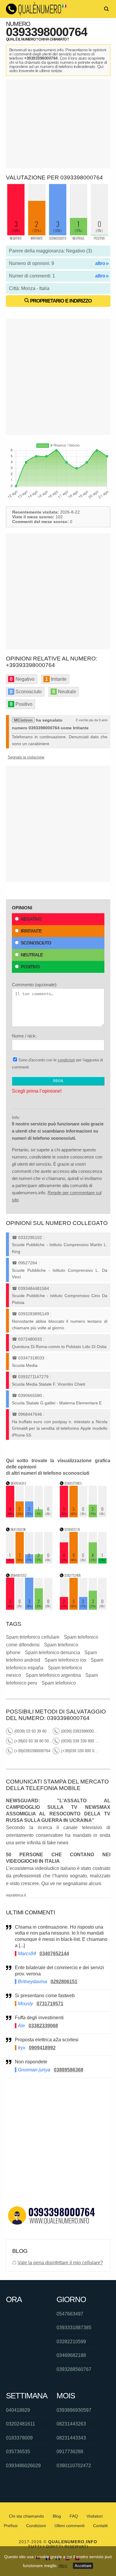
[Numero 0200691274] (83, 1562)
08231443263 (71, 2424)
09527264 (28, 1263)
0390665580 (30, 1395)
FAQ (74, 2516)
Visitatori (95, 2516)
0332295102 (30, 1237)
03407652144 (54, 1954)
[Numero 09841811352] (29, 1608)
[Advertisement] (58, 124)
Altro (63, 2566)
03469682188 (71, 2355)
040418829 (18, 2410)
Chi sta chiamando (26, 2516)
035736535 (18, 2452)
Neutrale (32, 955)
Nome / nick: (24, 1036)
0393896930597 (74, 2410)
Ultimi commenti (69, 2526)
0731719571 (50, 2004)
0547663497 (70, 2314)
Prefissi (11, 2526)
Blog (57, 2516)
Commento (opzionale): (35, 985)
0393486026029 (23, 2466)
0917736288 (70, 2452)
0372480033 (30, 1339)
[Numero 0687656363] (29, 1516)
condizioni (66, 1060)
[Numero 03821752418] (83, 1608)
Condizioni (36, 2526)
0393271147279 (33, 1377)
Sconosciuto (36, 943)
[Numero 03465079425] (83, 1516)
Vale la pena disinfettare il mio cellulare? (60, 2263)
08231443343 (71, 2438)
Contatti (100, 2526)
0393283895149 (34, 1314)
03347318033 (31, 1358)
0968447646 (30, 1414)
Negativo (31, 919)
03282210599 (71, 2342)
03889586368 (69, 2070)
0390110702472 (74, 2466)
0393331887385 (74, 2328)
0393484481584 (34, 1288)
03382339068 (43, 2026)
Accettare (83, 2566)
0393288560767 (74, 2369)
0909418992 (42, 2048)
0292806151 (64, 1982)
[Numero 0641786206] (29, 1562)
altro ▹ (102, 263)
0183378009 (19, 2438)
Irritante (31, 931)
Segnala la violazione (26, 757)
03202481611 (21, 2424)
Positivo (30, 967)
